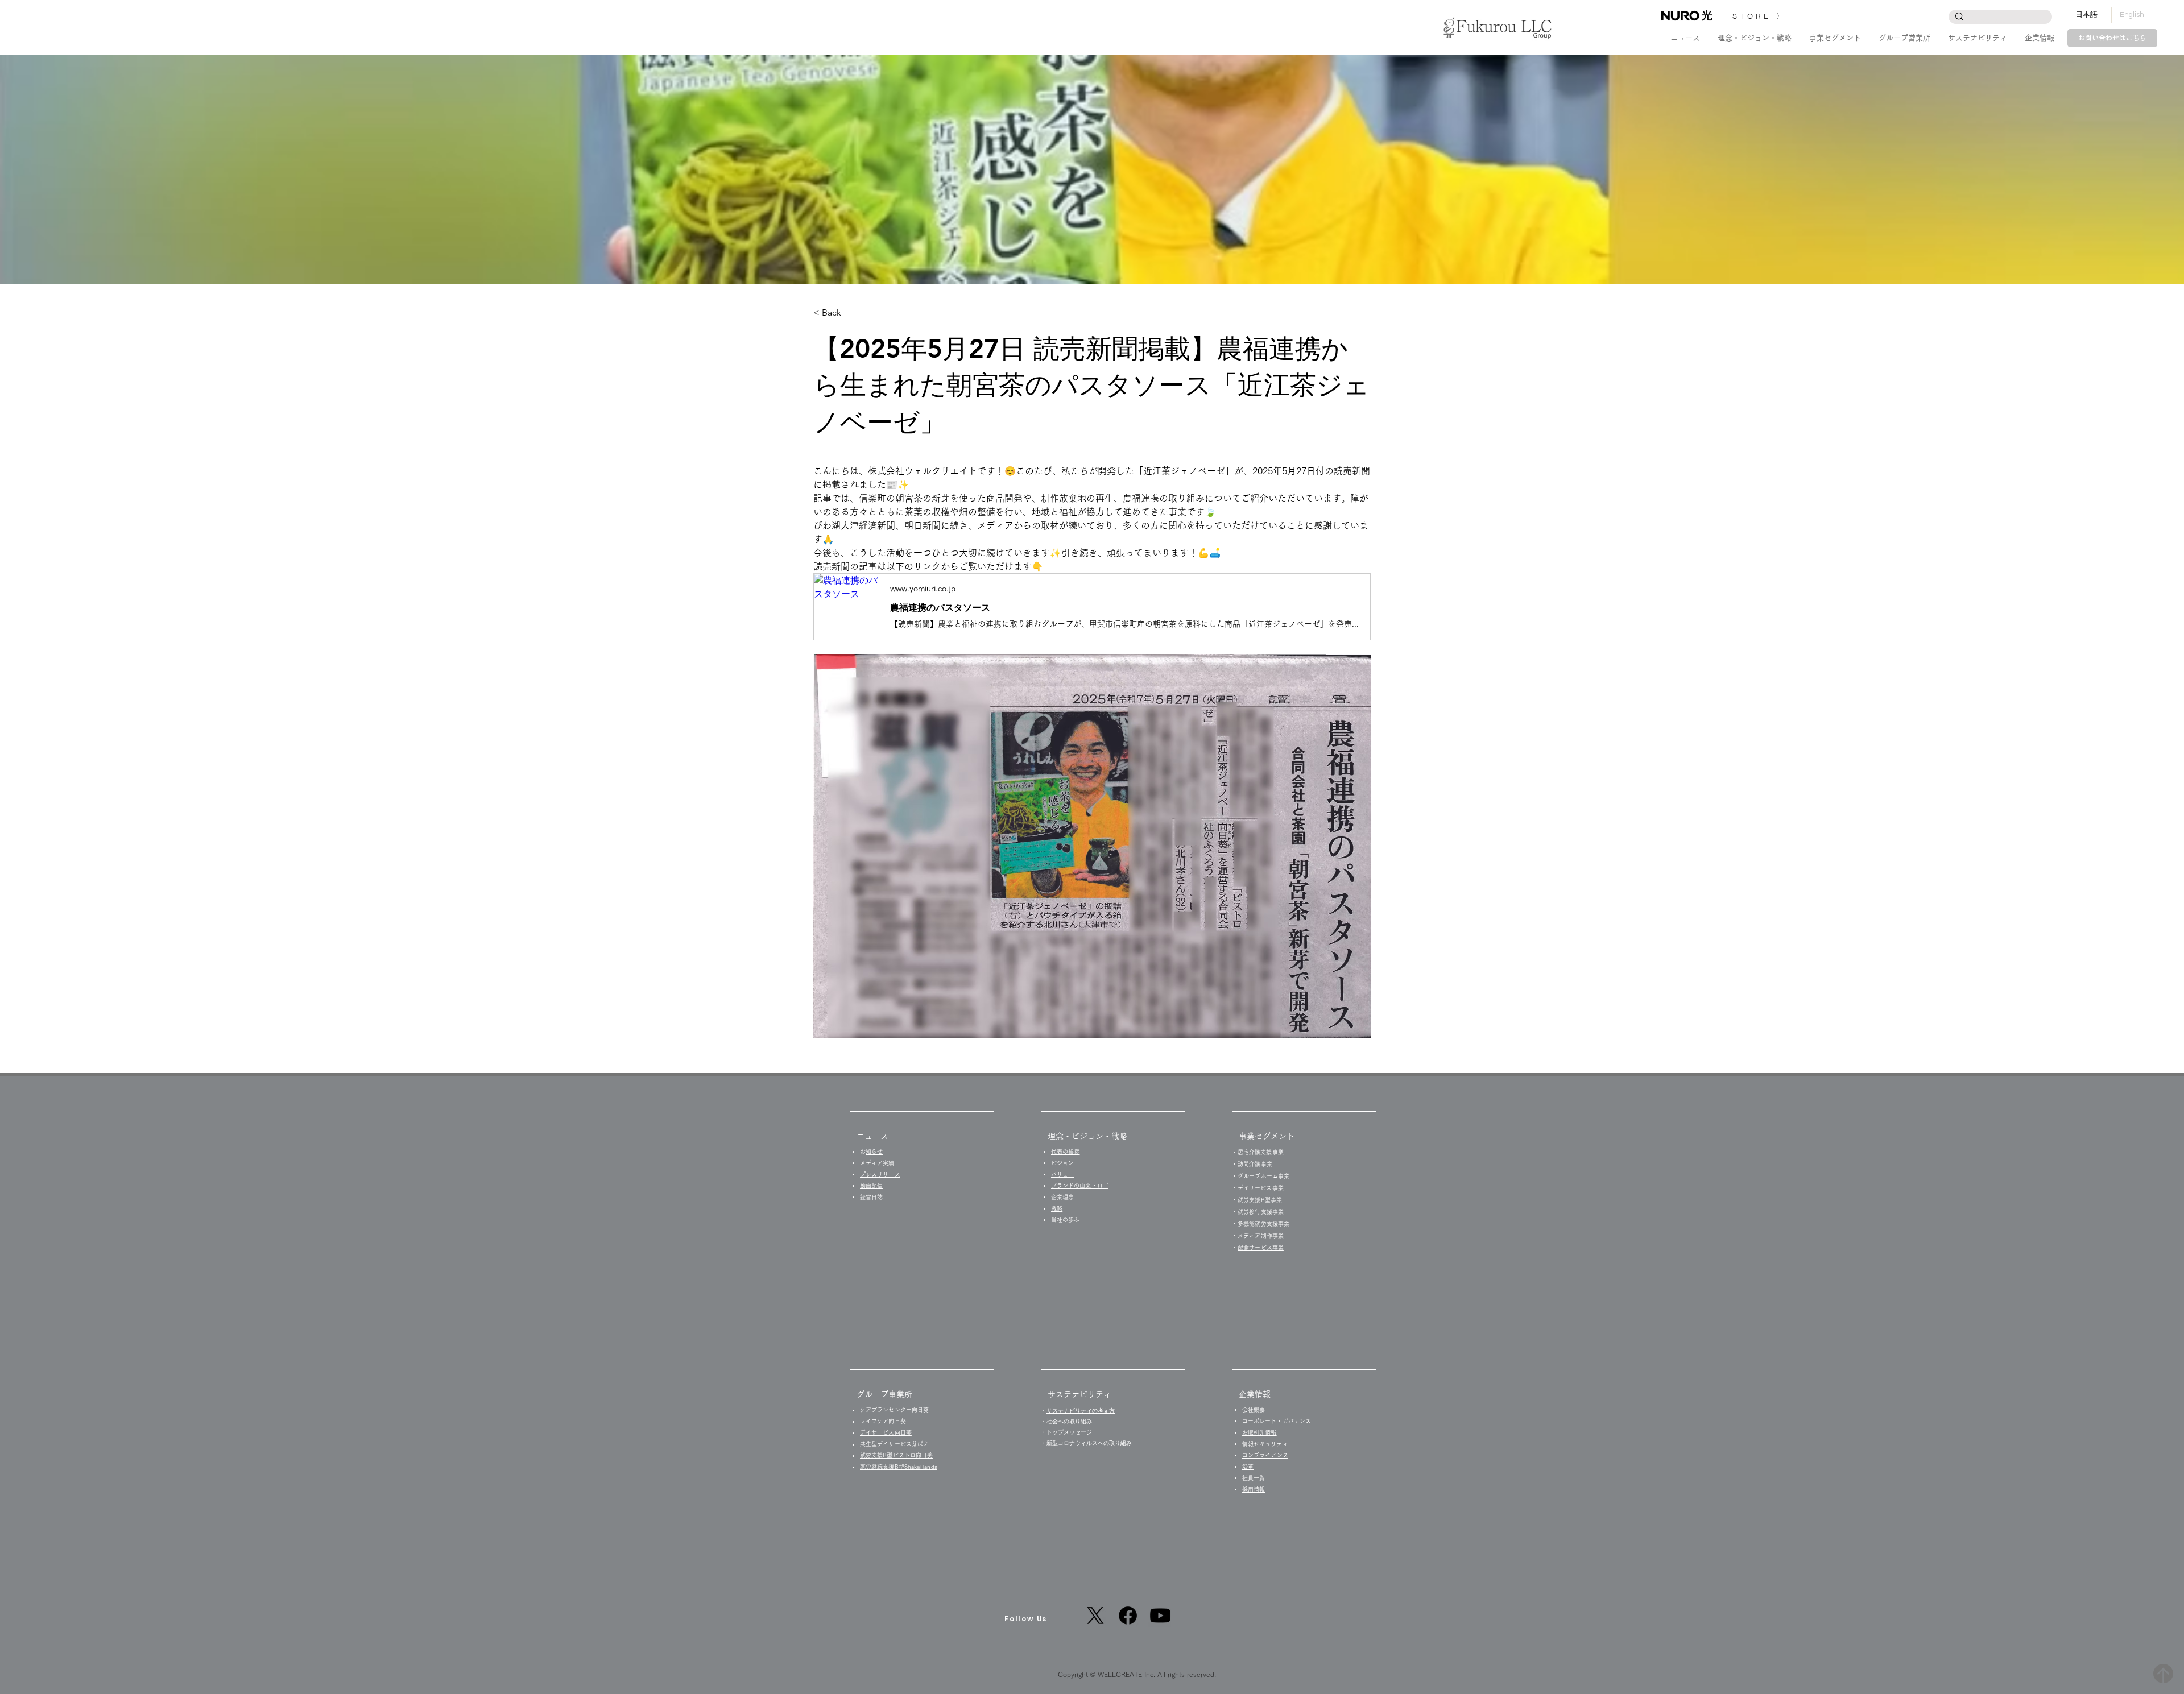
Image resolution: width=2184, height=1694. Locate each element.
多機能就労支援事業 (1263, 1224)
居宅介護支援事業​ (1261, 1152)
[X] (1095, 1616)
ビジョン (1065, 1163)
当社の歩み (1068, 1220)
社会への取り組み (1069, 1421)
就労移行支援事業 (1261, 1212)
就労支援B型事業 (1260, 1200)
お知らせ (874, 1152)
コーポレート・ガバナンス (1279, 1421)
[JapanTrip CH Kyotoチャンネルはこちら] (1160, 1616)
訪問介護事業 (1255, 1164)
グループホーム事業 (1263, 1176)
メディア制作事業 (1261, 1236)
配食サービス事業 (1261, 1248)
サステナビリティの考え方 (1081, 1411)
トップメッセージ (1069, 1432)
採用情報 (1256, 1489)
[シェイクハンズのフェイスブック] (1128, 1616)
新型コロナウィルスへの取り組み (1089, 1443)
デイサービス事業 (1261, 1188)
